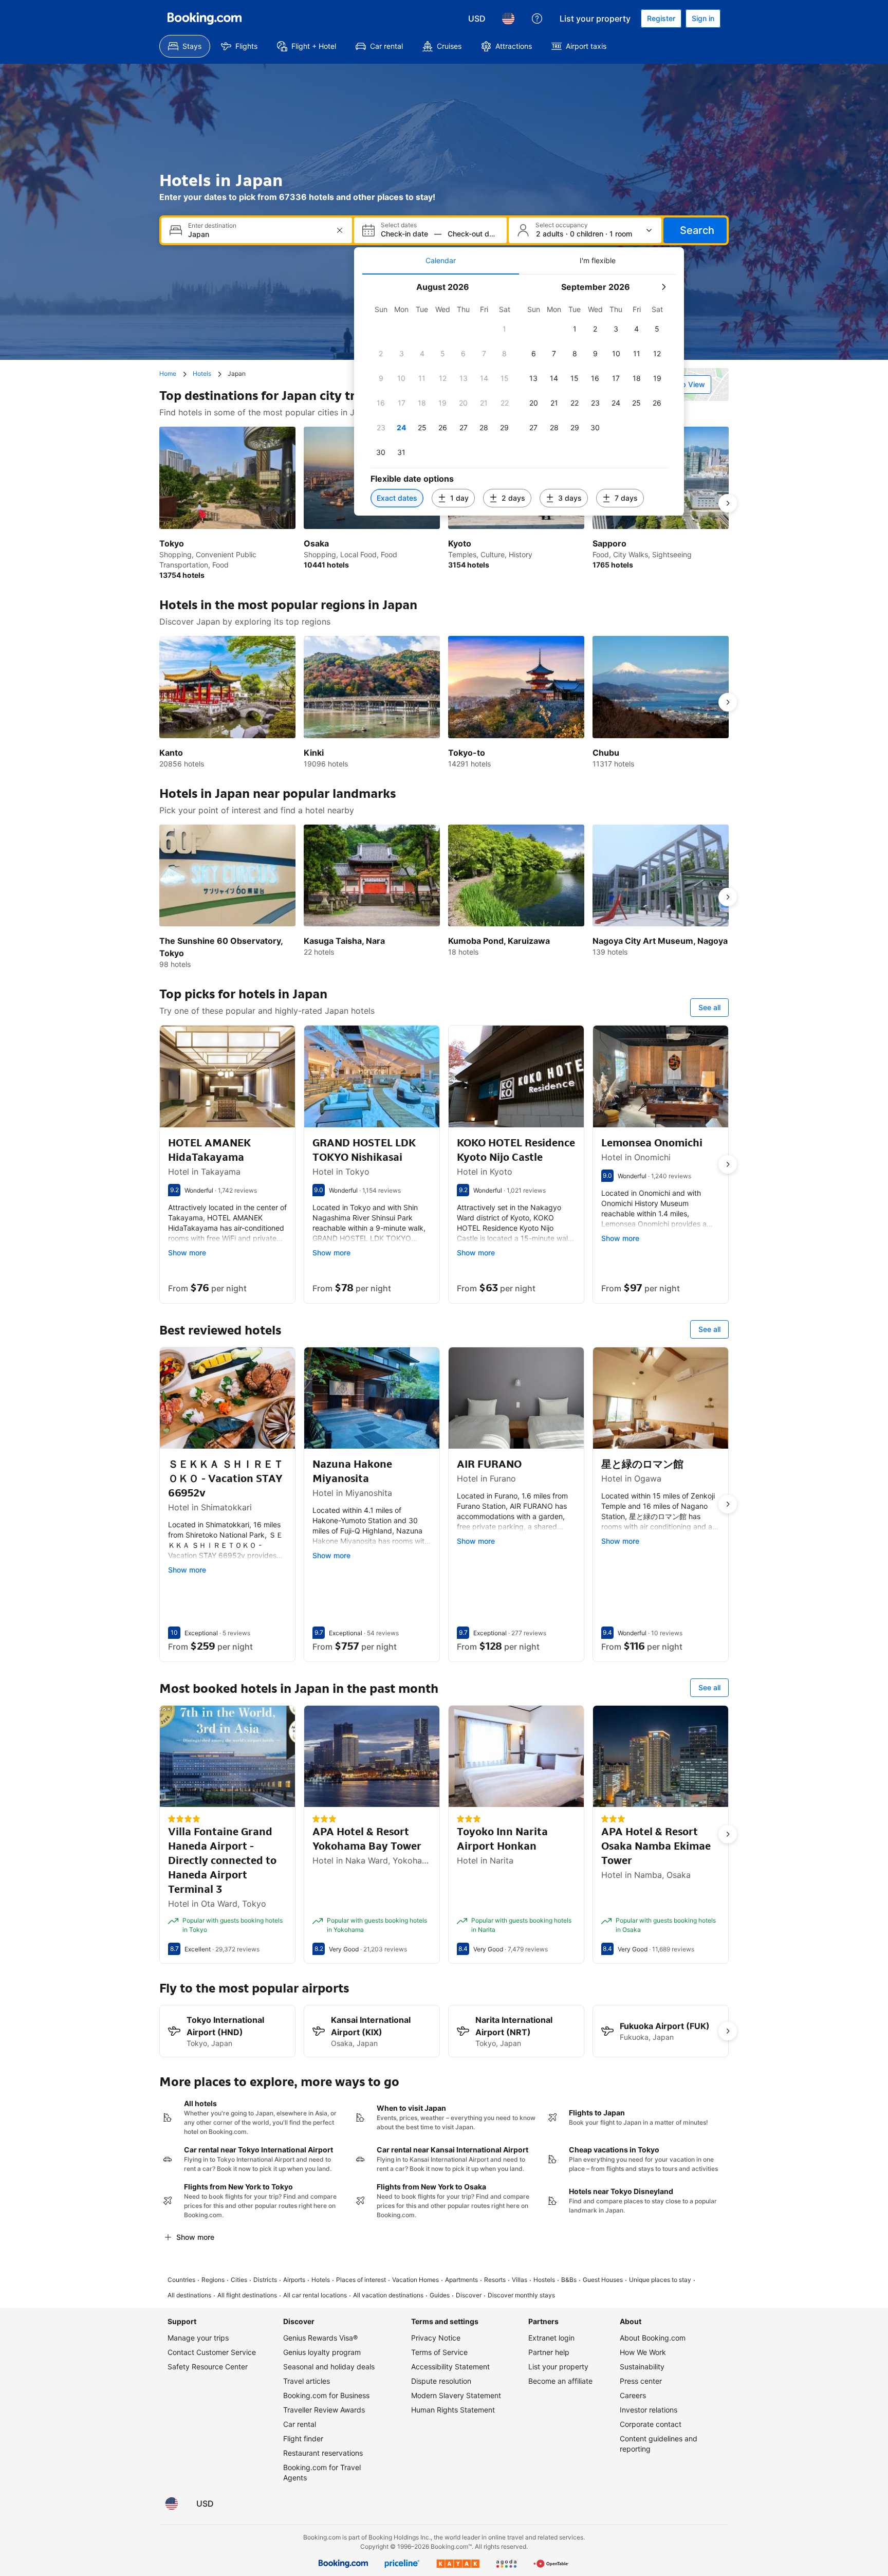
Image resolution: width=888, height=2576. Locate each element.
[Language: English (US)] (508, 19)
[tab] (441, 261)
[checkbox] (505, 329)
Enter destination (212, 226)
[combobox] (258, 234)
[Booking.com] (205, 19)
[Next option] (728, 503)
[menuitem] (185, 46)
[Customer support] (537, 19)
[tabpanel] (519, 395)
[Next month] (663, 287)
